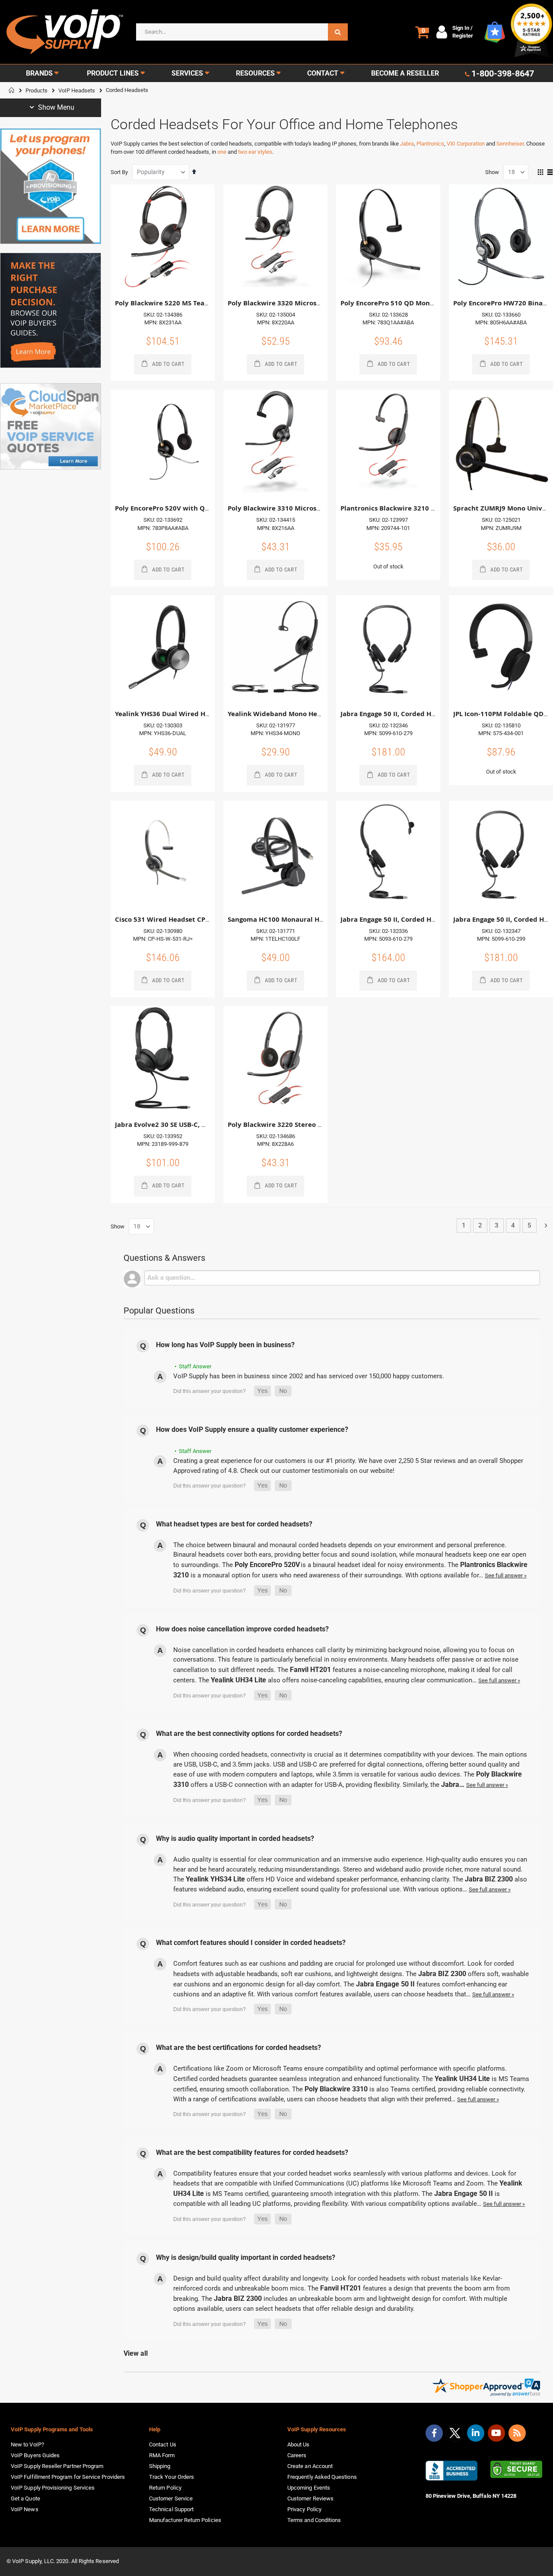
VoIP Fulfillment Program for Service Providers (68, 2477)
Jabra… (454, 1784)
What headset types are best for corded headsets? (234, 1524)
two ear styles (255, 152)
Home (12, 90)
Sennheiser (510, 144)
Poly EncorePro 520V (267, 1565)
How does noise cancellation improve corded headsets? (242, 1629)
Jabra (407, 144)
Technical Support (171, 2509)
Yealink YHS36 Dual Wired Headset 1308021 (186, 714)
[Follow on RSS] (517, 2433)
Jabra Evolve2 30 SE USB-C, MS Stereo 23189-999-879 (199, 1125)
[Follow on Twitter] (455, 2435)
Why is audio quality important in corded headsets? (235, 1838)
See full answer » (506, 1575)
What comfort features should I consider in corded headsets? (251, 1943)
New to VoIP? (27, 2444)
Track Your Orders (172, 2477)
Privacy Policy (304, 2509)
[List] (550, 173)
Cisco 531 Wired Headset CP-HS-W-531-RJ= (183, 919)
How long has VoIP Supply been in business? (225, 1345)
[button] (262, 1391)
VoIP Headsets (77, 90)
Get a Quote (25, 2498)
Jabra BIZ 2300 (489, 1879)
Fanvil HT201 (310, 1670)
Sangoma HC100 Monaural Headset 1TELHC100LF (307, 919)
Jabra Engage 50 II (385, 1984)
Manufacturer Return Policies (185, 2520)
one (222, 152)
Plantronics (430, 144)
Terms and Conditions (314, 2520)
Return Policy (165, 2488)
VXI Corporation (466, 144)
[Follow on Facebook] (434, 2433)
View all (136, 2353)
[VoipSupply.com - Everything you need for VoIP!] (65, 32)
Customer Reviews (310, 2498)
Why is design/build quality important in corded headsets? (246, 2257)
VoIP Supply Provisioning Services (53, 2488)
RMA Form (162, 2455)
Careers (297, 2455)
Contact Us (163, 2444)
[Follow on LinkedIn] (476, 2433)
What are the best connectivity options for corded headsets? (249, 1734)
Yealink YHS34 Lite (215, 1879)
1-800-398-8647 (503, 73)
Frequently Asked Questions (322, 2477)
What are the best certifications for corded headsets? (238, 2048)
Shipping (160, 2466)
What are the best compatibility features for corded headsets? (252, 2152)
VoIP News (25, 2509)
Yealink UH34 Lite (238, 1680)
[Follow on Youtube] (496, 2433)
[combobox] (242, 32)
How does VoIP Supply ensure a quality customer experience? (252, 1429)
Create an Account (310, 2466)
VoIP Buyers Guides (35, 2455)
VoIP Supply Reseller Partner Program (57, 2466)
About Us (299, 2444)
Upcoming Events (309, 2488)
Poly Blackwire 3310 (336, 2089)
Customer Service (171, 2498)
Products (37, 90)
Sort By (119, 172)
